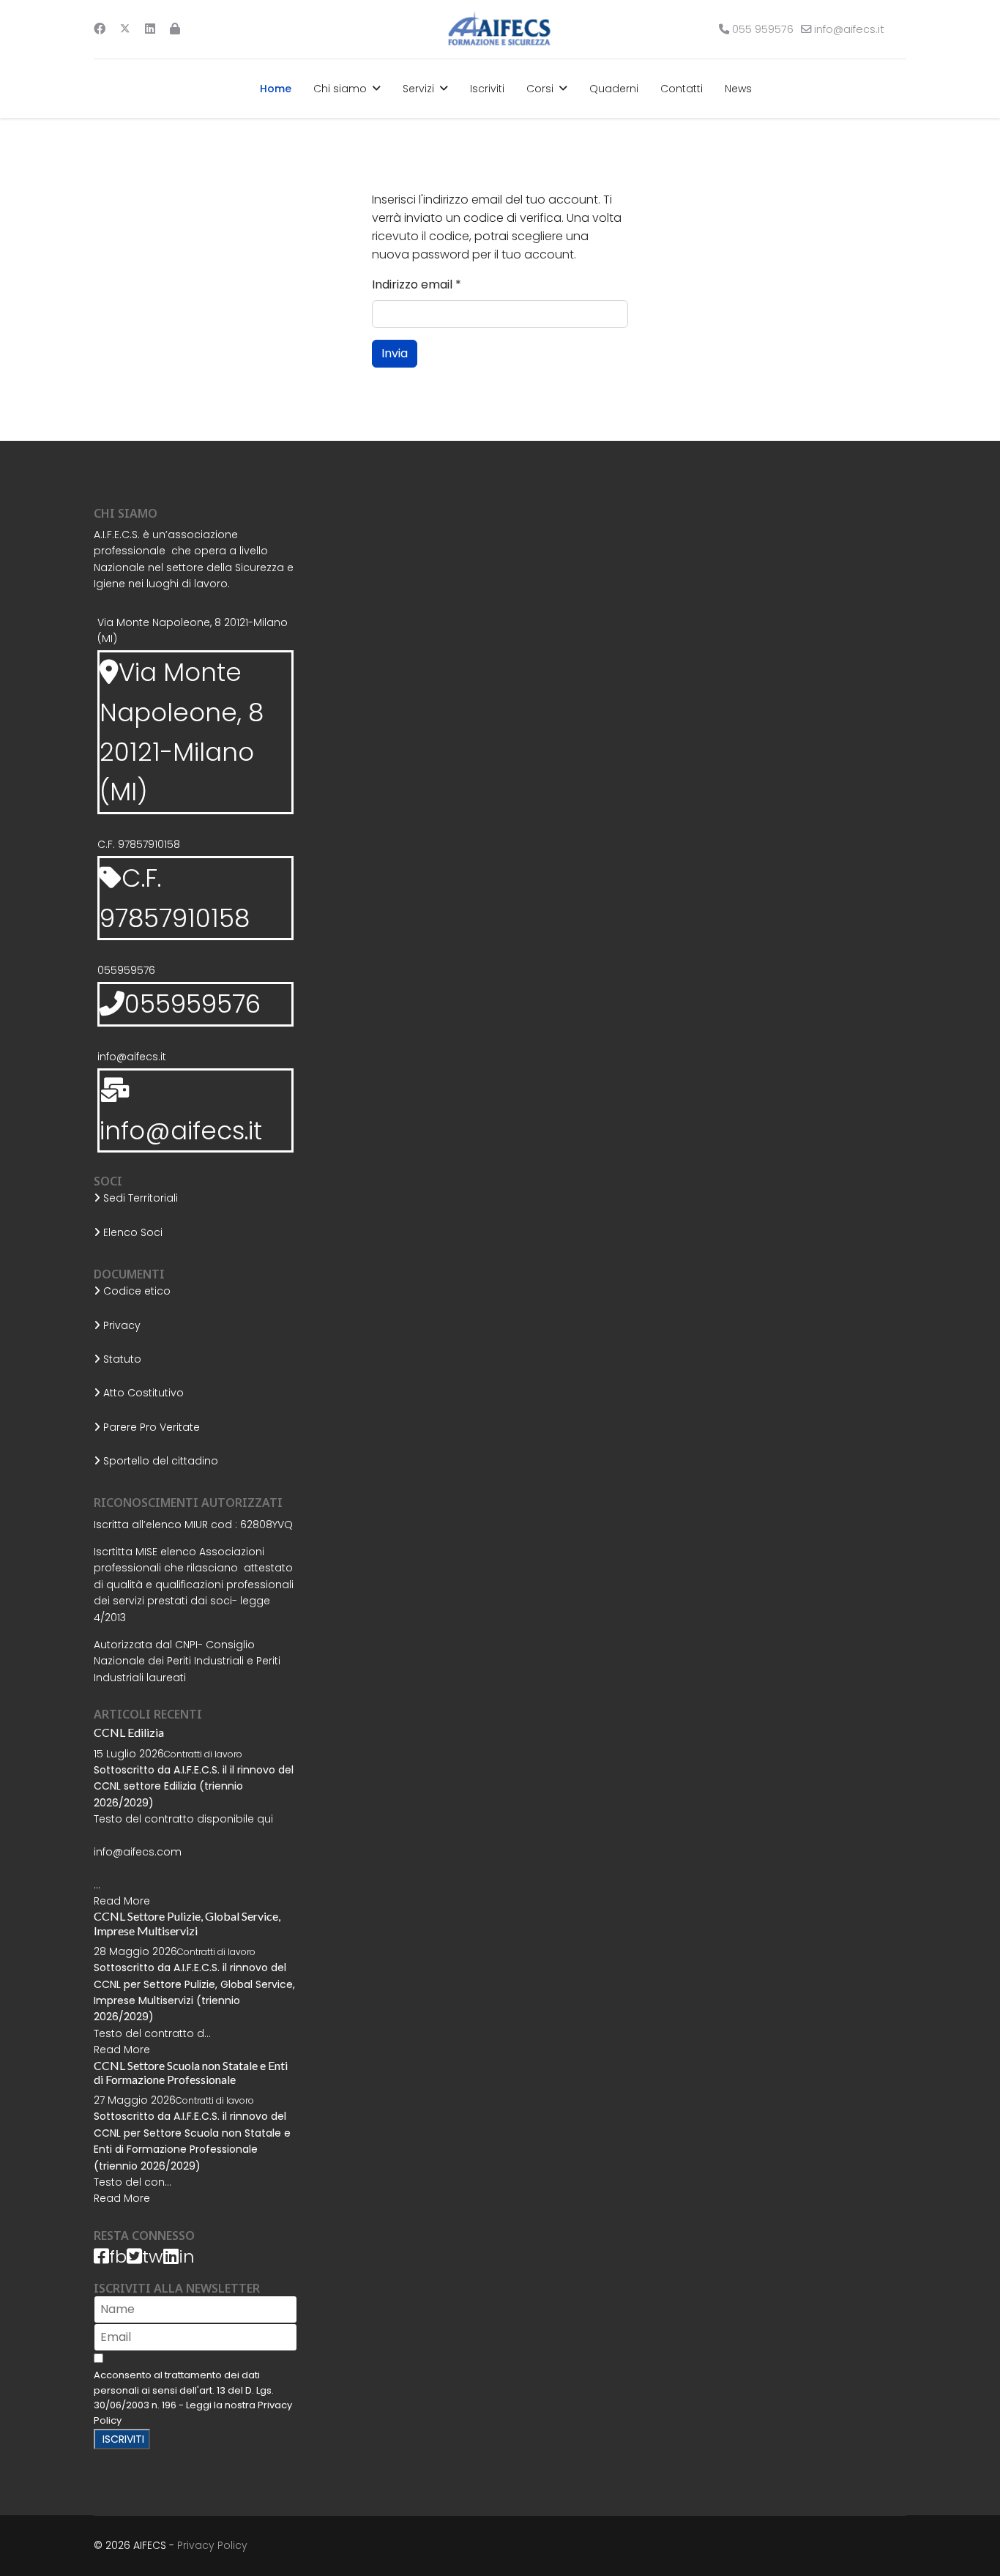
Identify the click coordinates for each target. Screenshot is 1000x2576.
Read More (122, 1901)
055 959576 (763, 29)
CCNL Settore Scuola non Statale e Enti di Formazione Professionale (191, 2072)
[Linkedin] (150, 29)
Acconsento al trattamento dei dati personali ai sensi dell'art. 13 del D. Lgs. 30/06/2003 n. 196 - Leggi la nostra (193, 2398)
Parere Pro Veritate (150, 1427)
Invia (395, 353)
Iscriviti (487, 89)
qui (265, 1819)
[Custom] (175, 29)
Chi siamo (340, 89)
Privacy (120, 1325)
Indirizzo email (417, 284)
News (738, 89)
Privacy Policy (212, 2545)
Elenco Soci (131, 1232)
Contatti (682, 89)
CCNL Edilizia (129, 1732)
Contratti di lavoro (203, 1754)
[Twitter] (125, 29)
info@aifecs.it (849, 29)
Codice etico (135, 1291)
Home (276, 89)
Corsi (540, 89)
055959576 (126, 970)
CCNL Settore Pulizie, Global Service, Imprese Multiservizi (187, 1923)
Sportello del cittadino (159, 1461)
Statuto (121, 1359)
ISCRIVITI (122, 2439)
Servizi (418, 89)
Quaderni (614, 89)
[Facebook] (100, 29)
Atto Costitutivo (142, 1393)
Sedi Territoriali (139, 1198)
